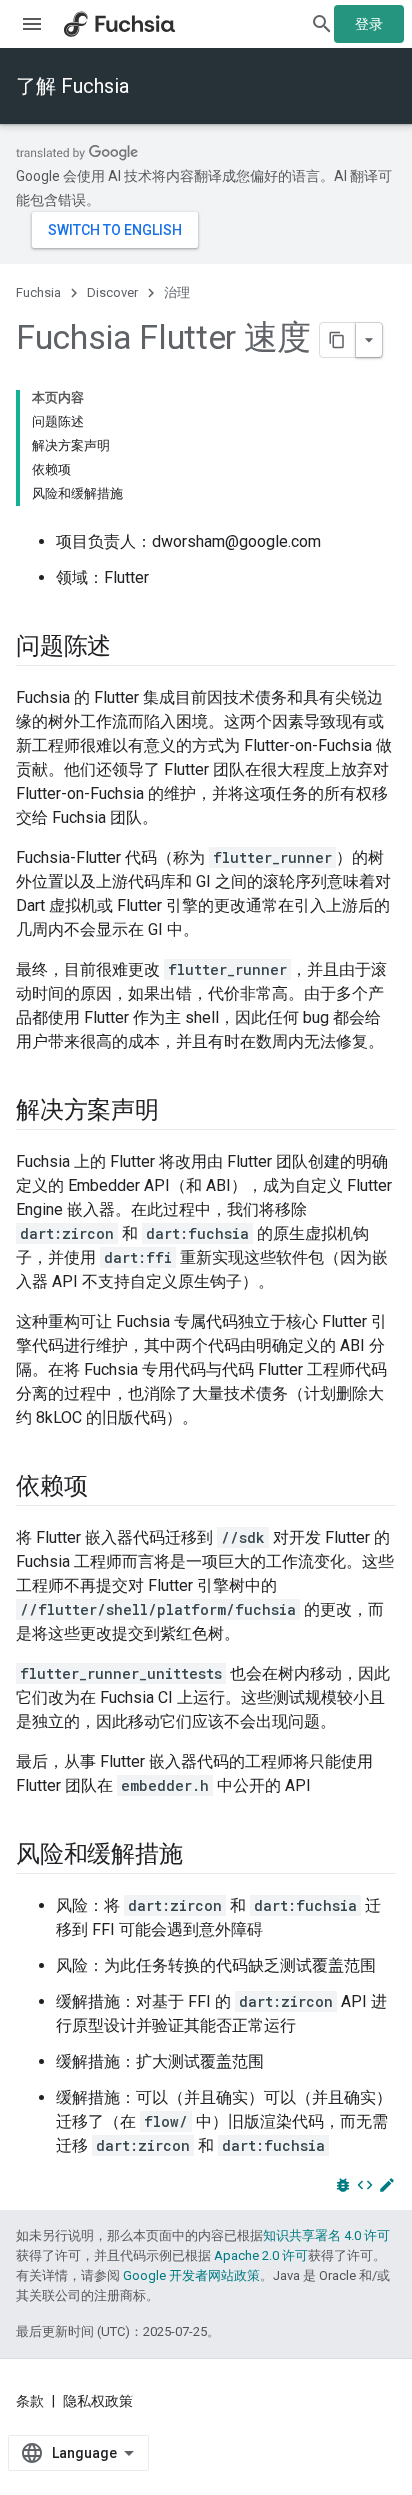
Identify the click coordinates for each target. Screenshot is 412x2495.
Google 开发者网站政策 (191, 2275)
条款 (30, 2401)
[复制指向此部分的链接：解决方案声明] (179, 1112)
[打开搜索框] (322, 24)
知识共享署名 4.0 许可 (326, 2235)
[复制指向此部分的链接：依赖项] (107, 1488)
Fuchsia (38, 292)
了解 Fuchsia (72, 86)
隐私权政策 (98, 2401)
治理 (177, 292)
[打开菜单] (32, 24)
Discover (112, 292)
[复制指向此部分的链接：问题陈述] (131, 648)
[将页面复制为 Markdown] (338, 340)
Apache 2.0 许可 (261, 2255)
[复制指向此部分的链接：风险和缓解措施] (202, 1856)
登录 (369, 24)
